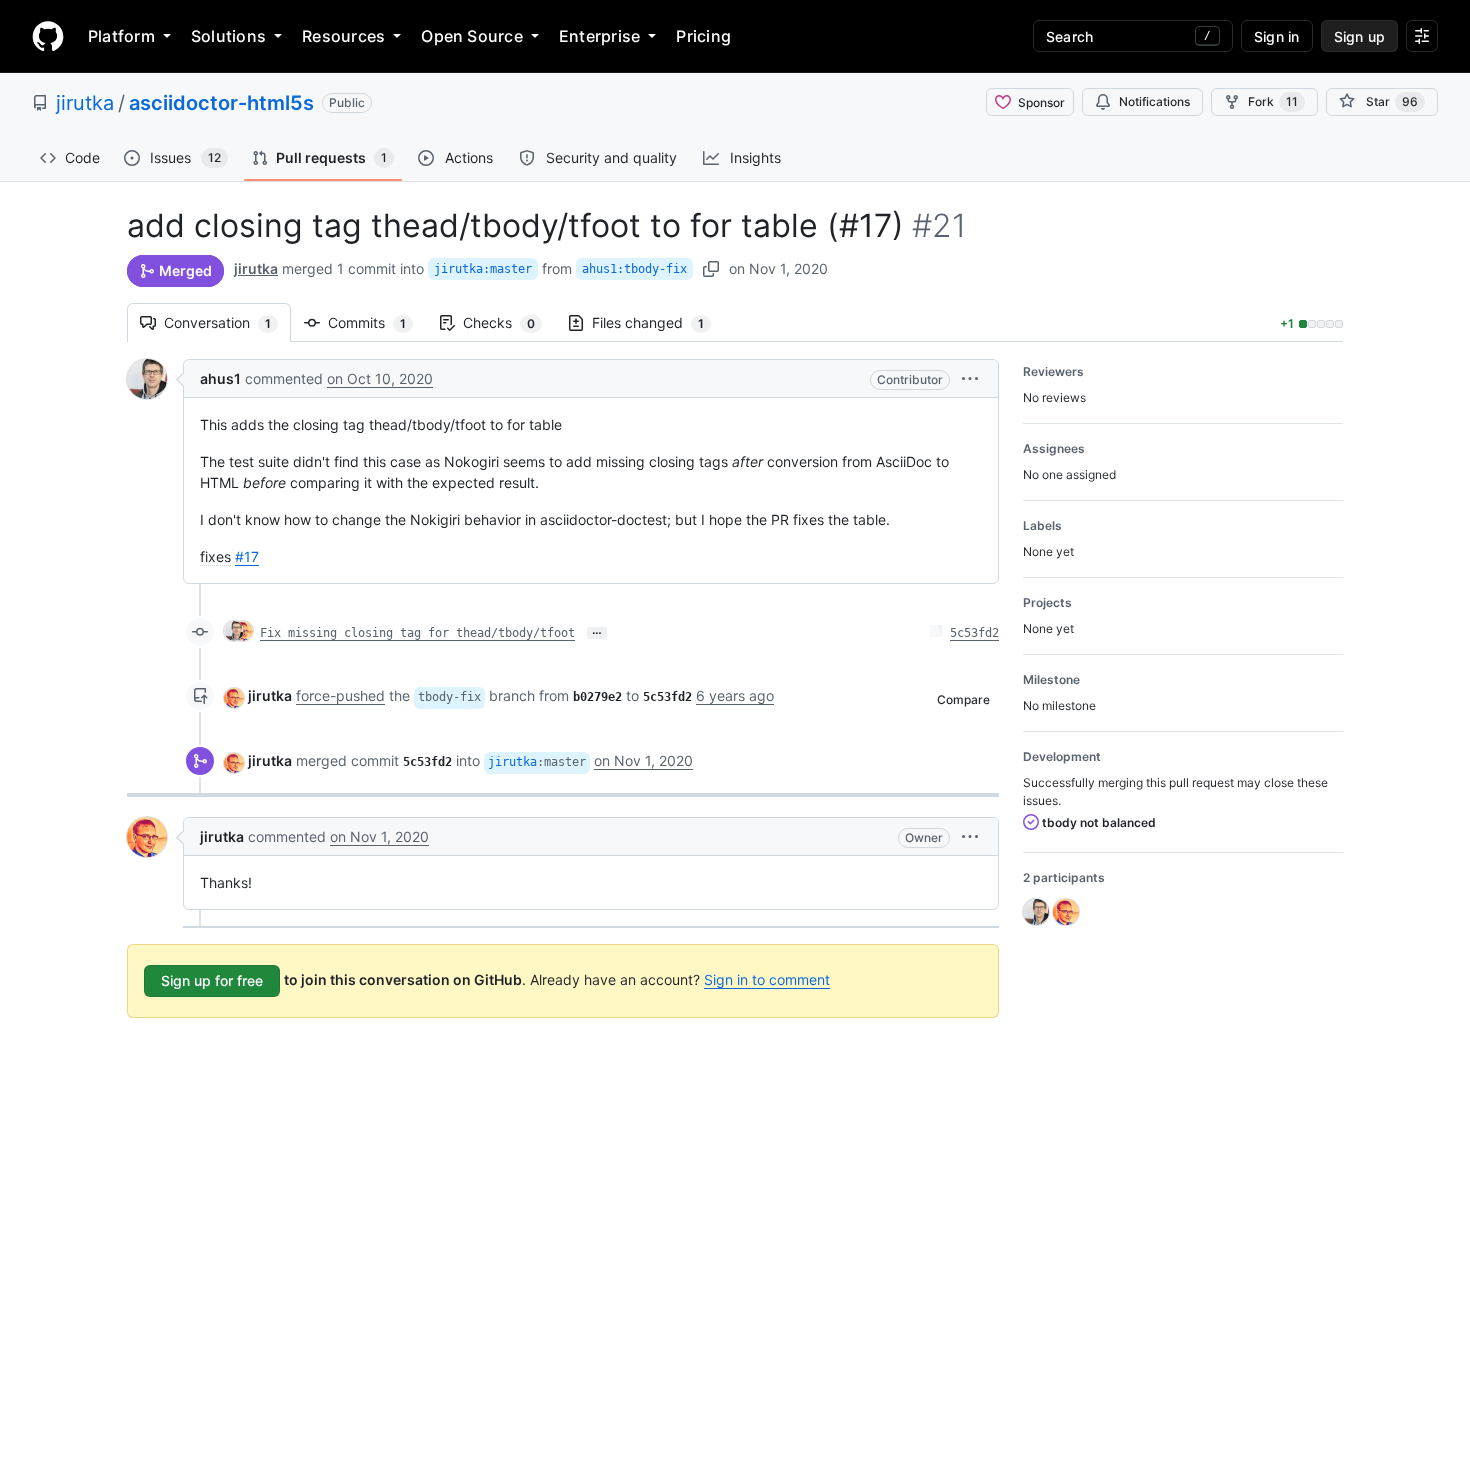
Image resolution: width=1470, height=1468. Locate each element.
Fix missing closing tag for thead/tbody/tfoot (417, 633)
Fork (1273, 101)
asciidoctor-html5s (221, 103)
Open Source (472, 36)
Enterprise (599, 36)
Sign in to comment (767, 979)
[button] (970, 378)
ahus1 (220, 378)
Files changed (658, 322)
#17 (247, 556)
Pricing (703, 36)
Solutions (228, 36)
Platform (121, 36)
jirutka (85, 103)
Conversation (227, 322)
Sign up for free (212, 980)
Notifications (1154, 101)
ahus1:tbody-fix (634, 269)
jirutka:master (483, 269)
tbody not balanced (1097, 822)
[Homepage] (48, 36)
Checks (509, 322)
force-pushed (340, 695)
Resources (343, 36)
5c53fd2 (974, 633)
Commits (377, 322)
